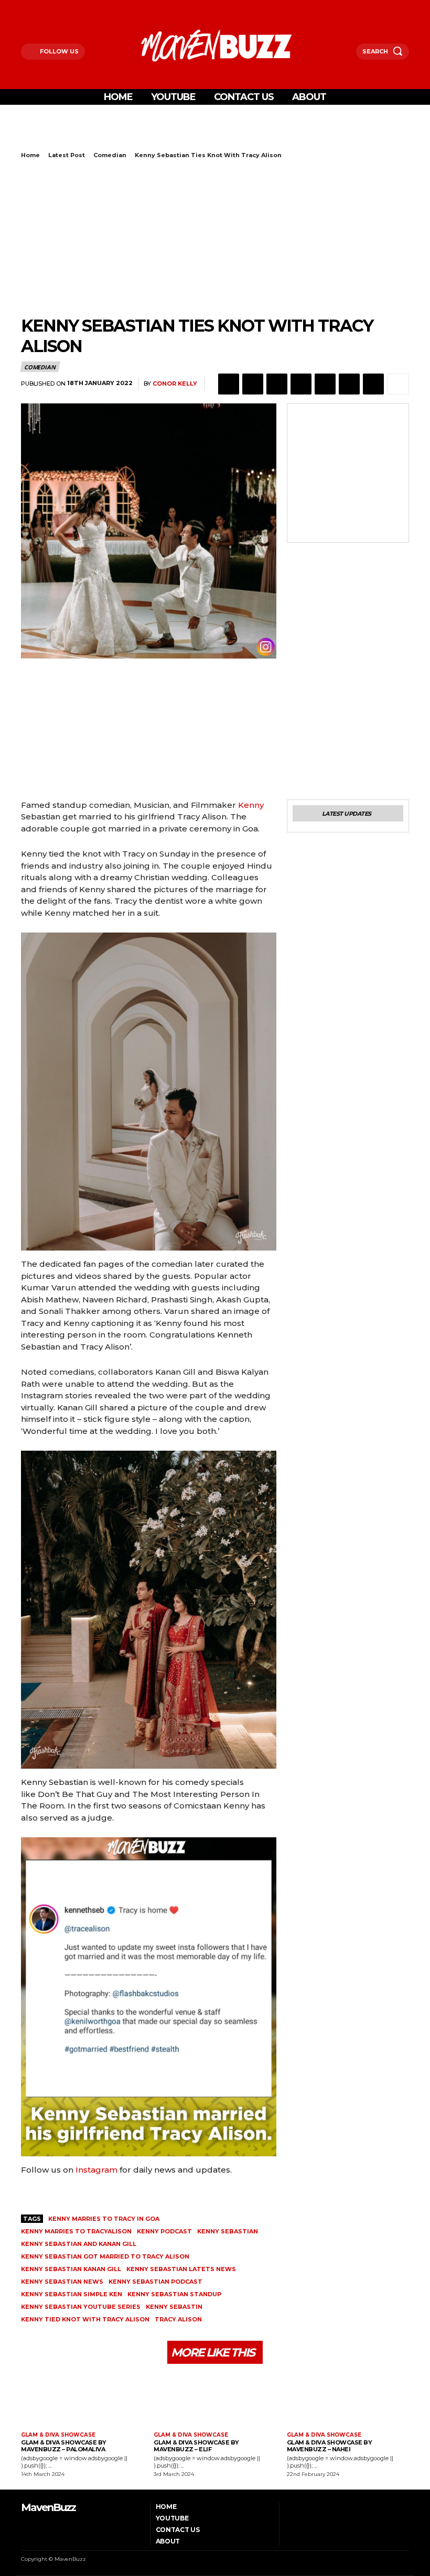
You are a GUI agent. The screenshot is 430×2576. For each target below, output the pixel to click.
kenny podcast (164, 2231)
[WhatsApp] (277, 384)
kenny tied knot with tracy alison (85, 2319)
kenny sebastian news (62, 2282)
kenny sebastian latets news (181, 2269)
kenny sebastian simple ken (72, 2294)
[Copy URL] (373, 384)
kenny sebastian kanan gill (71, 2269)
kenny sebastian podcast (155, 2282)
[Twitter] (51, 7)
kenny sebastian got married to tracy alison (105, 2256)
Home (30, 155)
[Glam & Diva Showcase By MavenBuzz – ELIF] (215, 2399)
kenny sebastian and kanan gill (79, 2244)
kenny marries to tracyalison (76, 2231)
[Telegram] (349, 384)
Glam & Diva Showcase (58, 2435)
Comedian (110, 155)
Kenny (251, 805)
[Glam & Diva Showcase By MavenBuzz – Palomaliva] (82, 2399)
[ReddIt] (325, 384)
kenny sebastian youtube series (81, 2307)
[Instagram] (37, 7)
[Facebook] (24, 7)
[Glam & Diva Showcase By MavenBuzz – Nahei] (348, 2399)
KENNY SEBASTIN (174, 2307)
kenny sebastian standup (174, 2294)
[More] (398, 384)
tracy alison (178, 2319)
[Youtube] (64, 7)
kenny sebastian (228, 2231)
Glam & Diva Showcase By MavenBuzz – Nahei (330, 2446)
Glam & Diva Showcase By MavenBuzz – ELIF (196, 2446)
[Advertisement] (144, 134)
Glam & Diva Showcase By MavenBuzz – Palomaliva (64, 2446)
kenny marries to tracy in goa (104, 2219)
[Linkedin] (301, 384)
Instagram (96, 2170)
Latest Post (67, 155)
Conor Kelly (175, 384)
